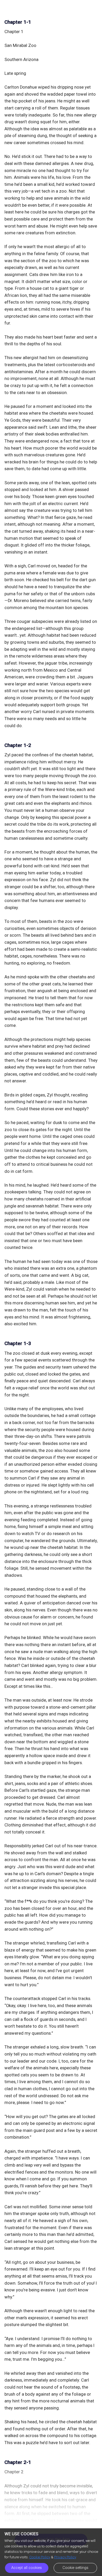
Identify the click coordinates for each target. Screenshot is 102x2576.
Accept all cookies (27, 2568)
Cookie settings (75, 2568)
